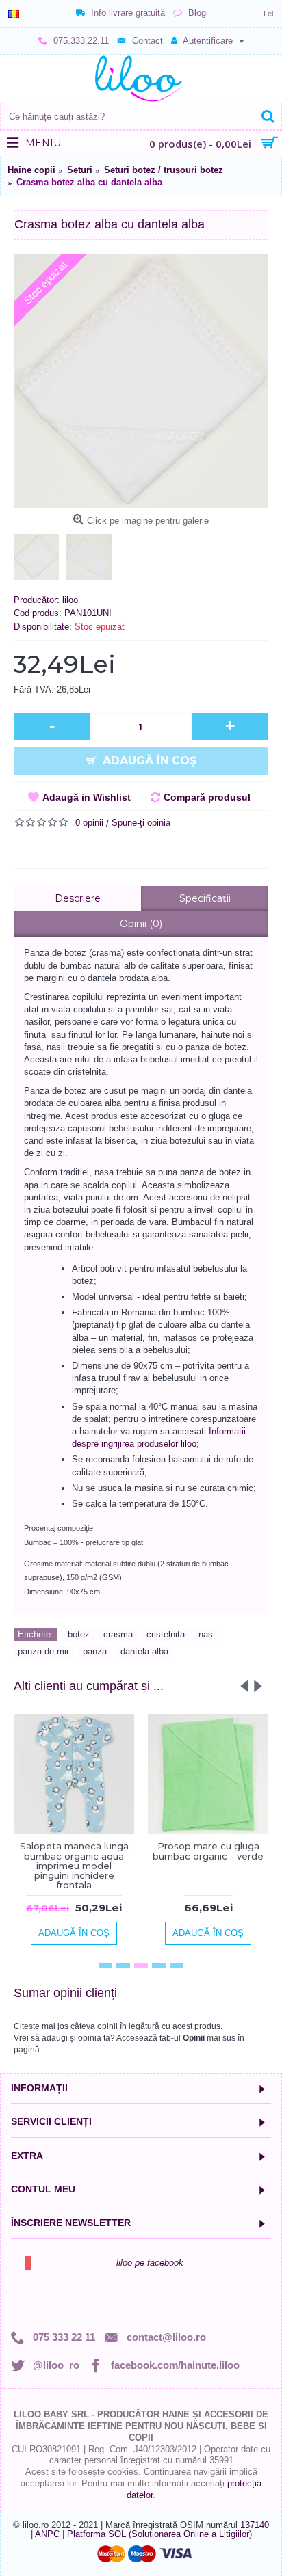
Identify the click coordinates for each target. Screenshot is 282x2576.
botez (79, 1634)
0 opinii (89, 823)
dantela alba (144, 1651)
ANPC (47, 2534)
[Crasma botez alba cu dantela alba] (141, 381)
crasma (118, 1634)
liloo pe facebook (150, 2263)
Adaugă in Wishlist (87, 797)
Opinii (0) (141, 924)
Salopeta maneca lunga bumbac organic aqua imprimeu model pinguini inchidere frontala (74, 1865)
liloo (70, 600)
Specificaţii (205, 898)
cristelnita (166, 1634)
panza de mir (43, 1651)
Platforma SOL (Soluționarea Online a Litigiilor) (159, 2534)
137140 (255, 2525)
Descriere (78, 898)
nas (206, 1634)
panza (95, 1651)
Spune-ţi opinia (141, 823)
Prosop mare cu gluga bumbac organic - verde (208, 1851)
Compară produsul (207, 797)
